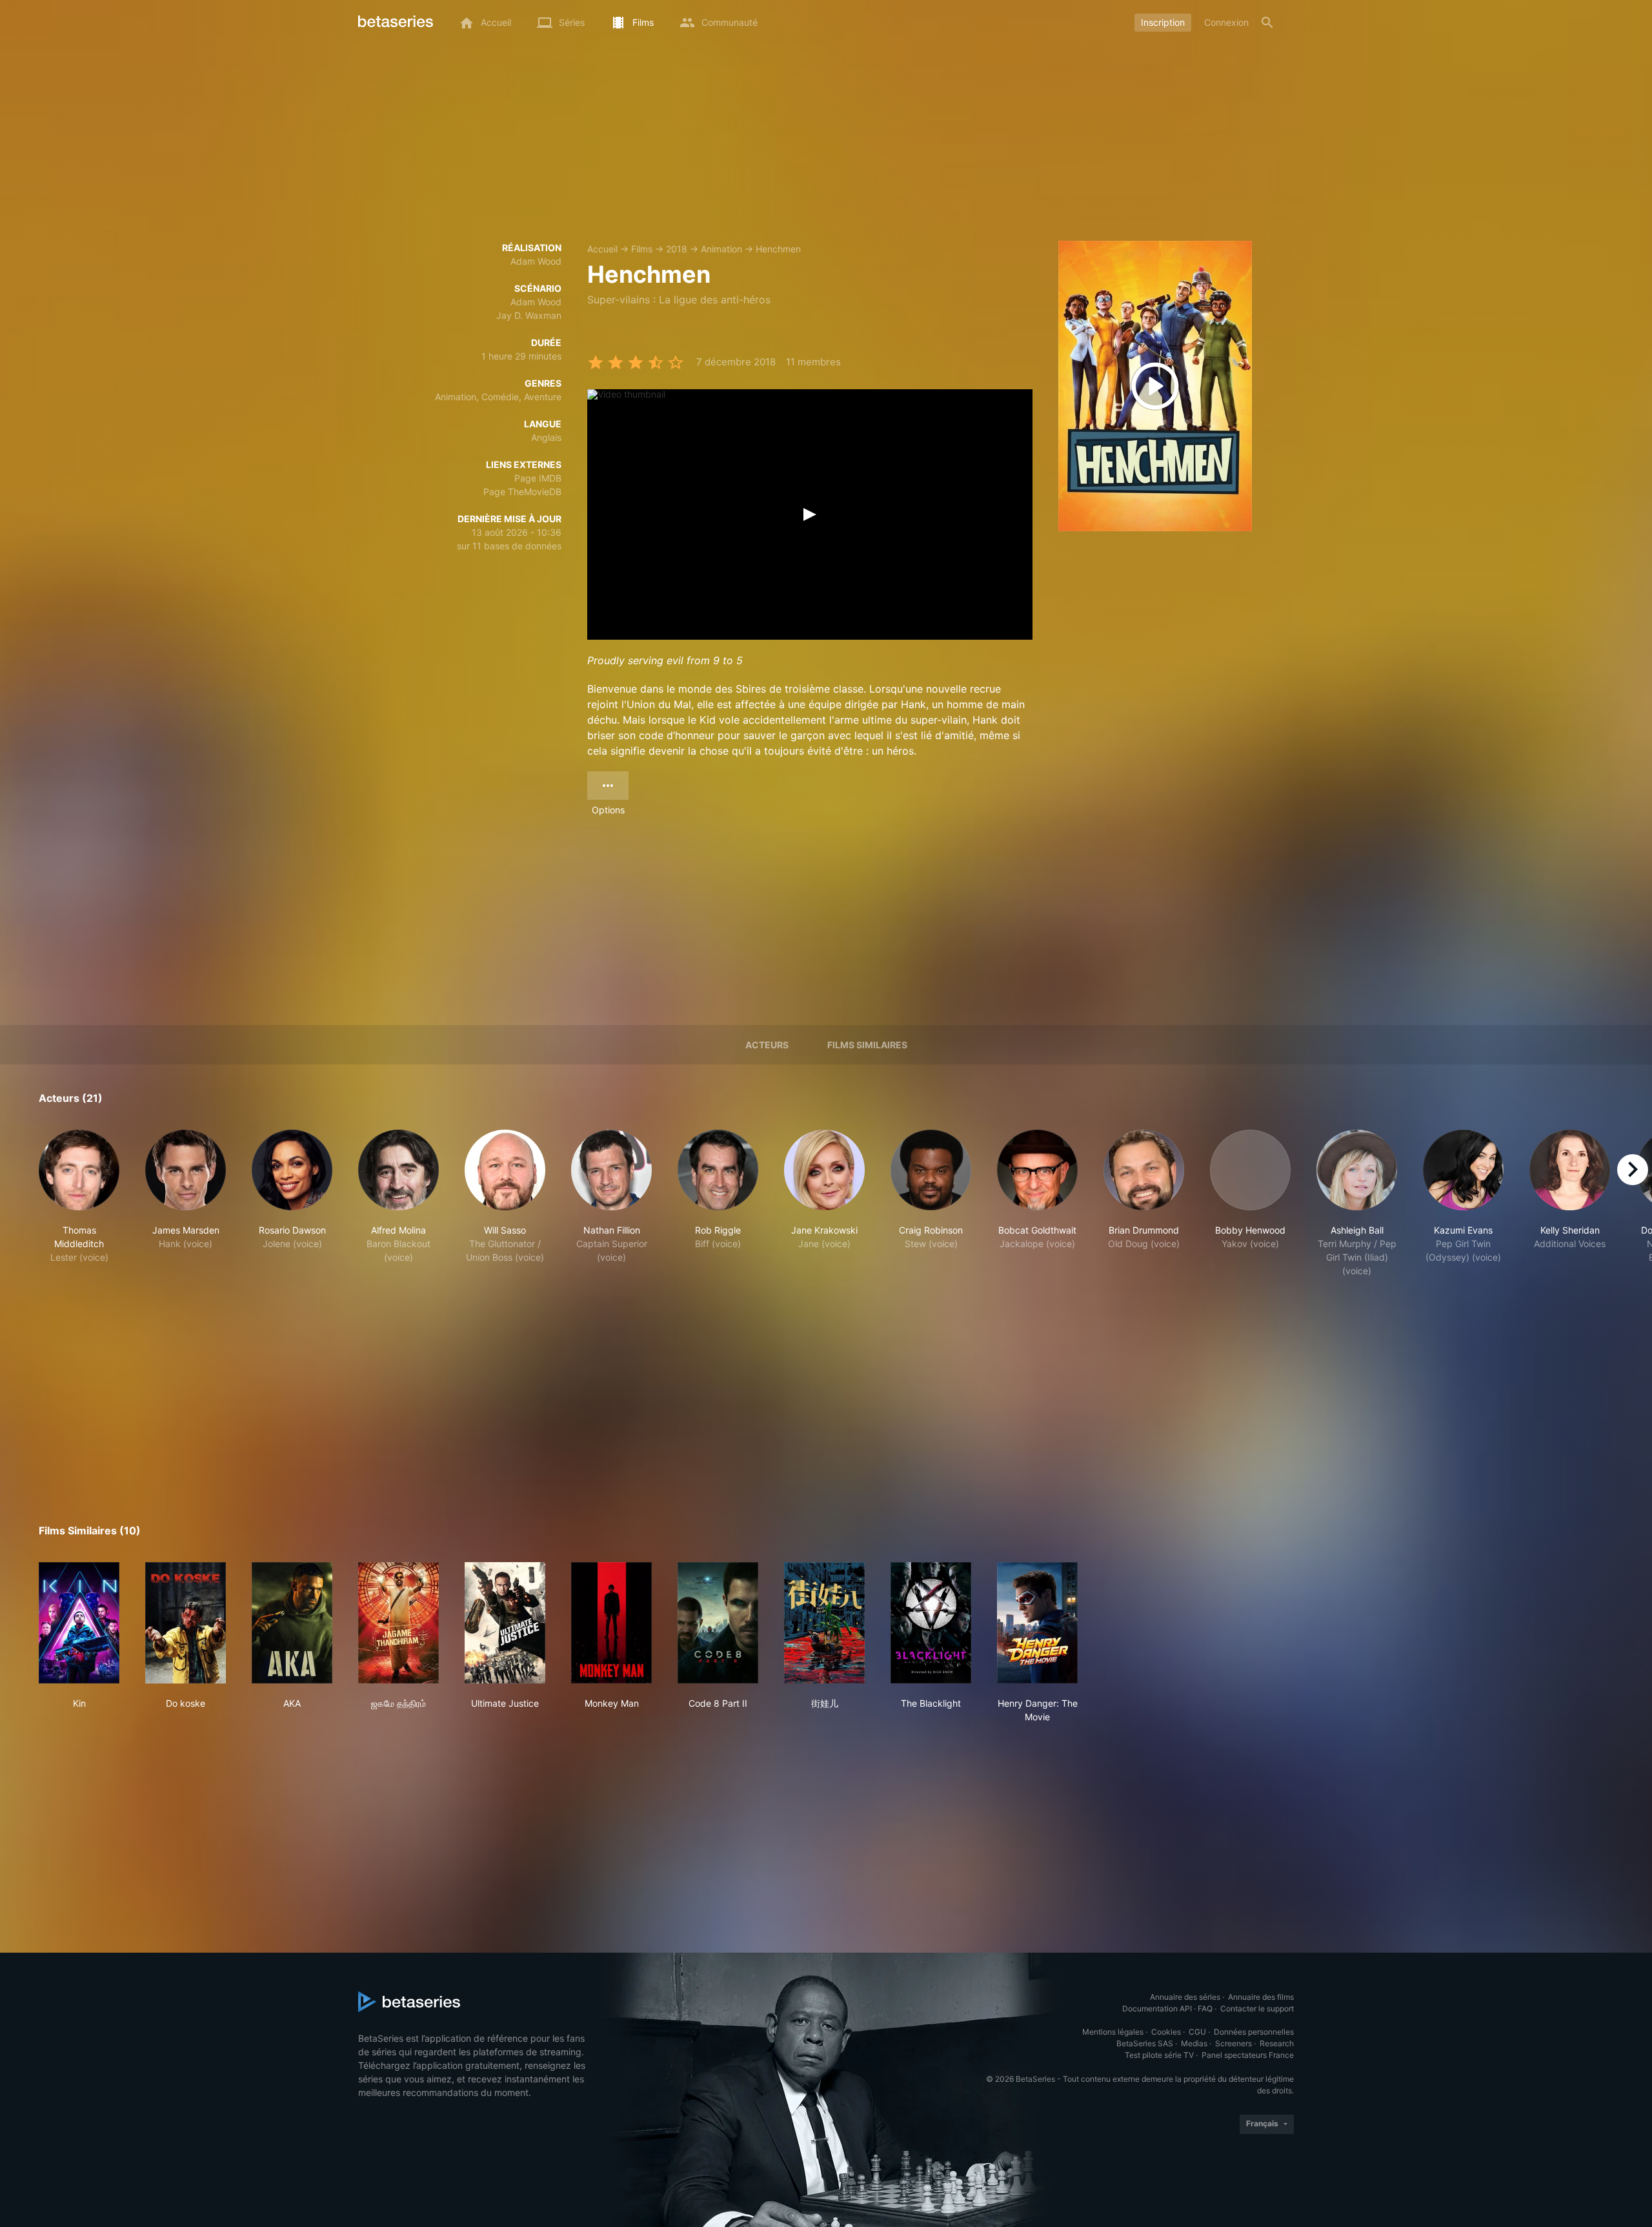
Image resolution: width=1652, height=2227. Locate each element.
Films (642, 249)
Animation (721, 249)
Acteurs (767, 1045)
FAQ (1205, 2008)
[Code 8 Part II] (718, 1623)
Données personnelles (1254, 2032)
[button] (79, 1204)
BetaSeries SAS (1145, 2043)
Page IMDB (538, 478)
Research (1277, 2043)
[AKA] (292, 1623)
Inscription (1163, 22)
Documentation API (1157, 2008)
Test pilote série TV (1159, 2055)
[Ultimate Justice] (505, 1623)
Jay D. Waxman (529, 315)
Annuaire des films (1261, 1997)
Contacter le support (1257, 2008)
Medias (1194, 2043)
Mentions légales (1113, 2032)
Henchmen (778, 249)
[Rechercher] (1267, 23)
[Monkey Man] (611, 1623)
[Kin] (79, 1623)
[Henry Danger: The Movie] (1037, 1623)
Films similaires (867, 1045)
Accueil (602, 249)
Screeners (1234, 2043)
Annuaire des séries (1185, 1997)
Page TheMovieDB (522, 492)
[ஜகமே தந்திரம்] (398, 1623)
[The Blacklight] (931, 1623)
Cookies (1166, 2032)
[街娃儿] (824, 1623)
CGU (1197, 2032)
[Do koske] (186, 1623)
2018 (677, 249)
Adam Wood (536, 261)
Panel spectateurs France (1248, 2055)
